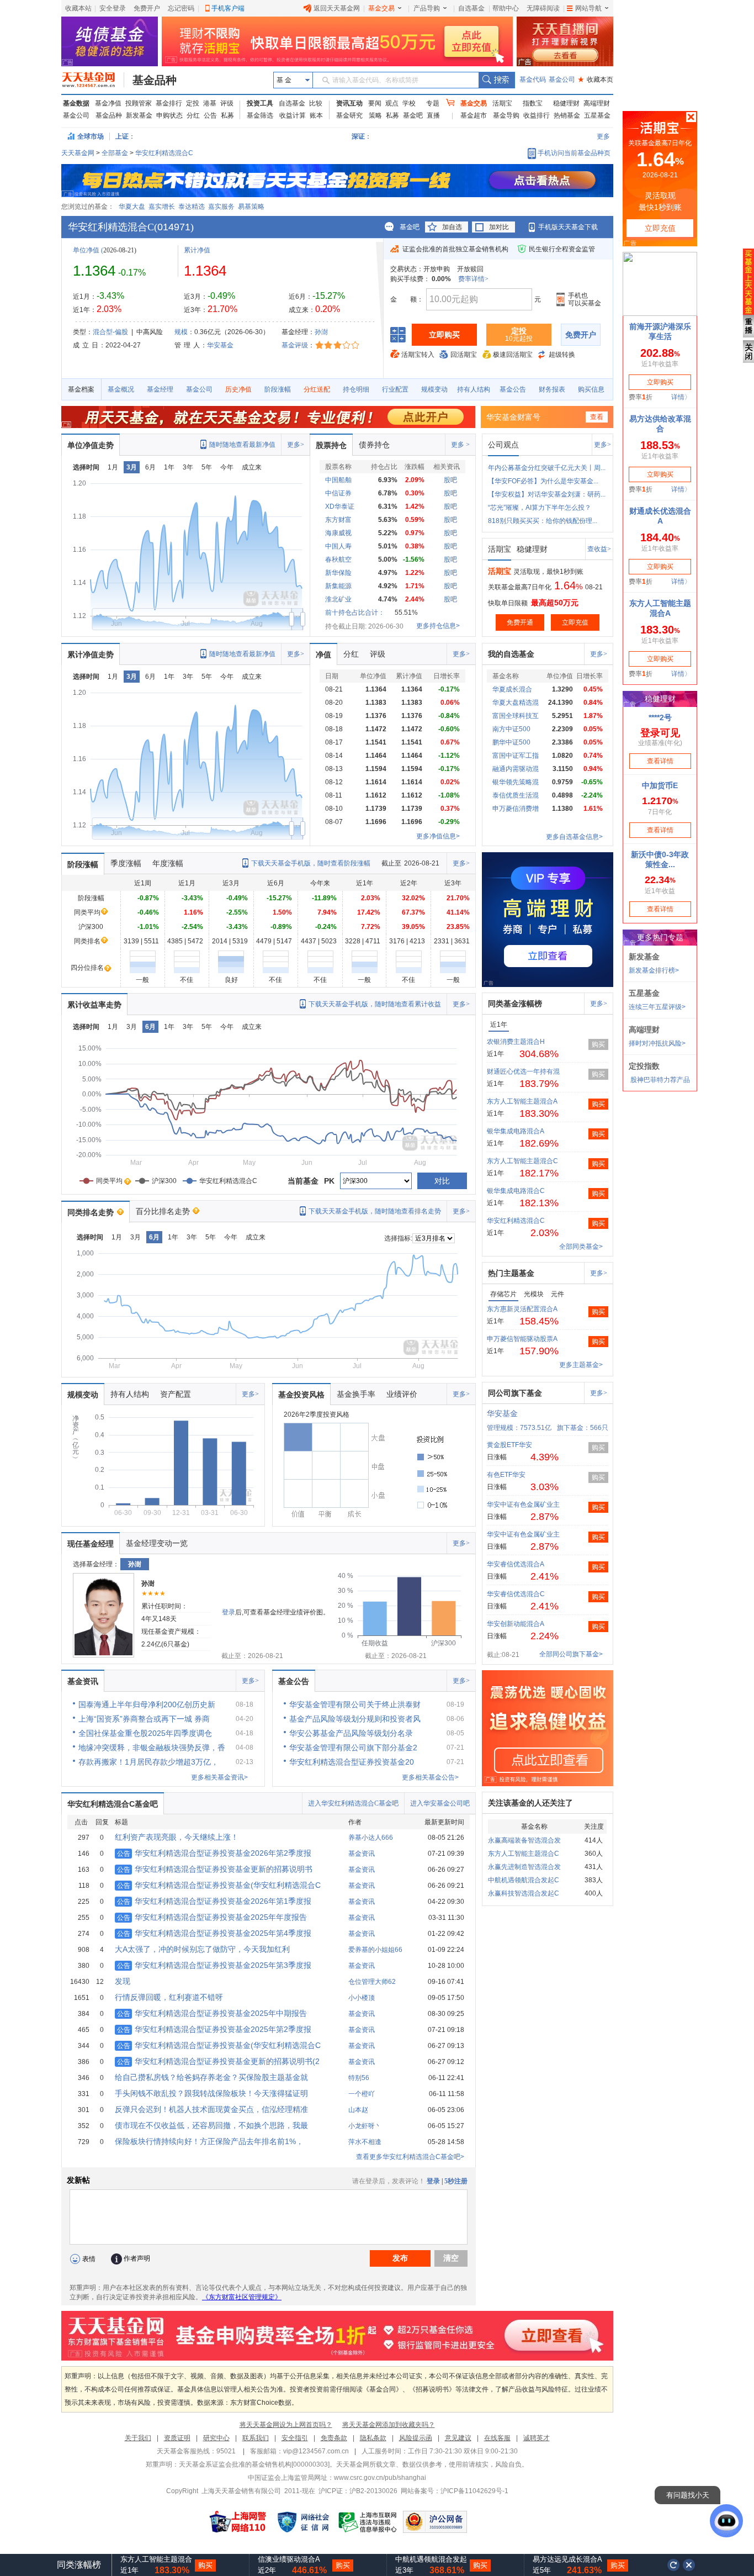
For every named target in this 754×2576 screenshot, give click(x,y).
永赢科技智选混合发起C (524, 1893)
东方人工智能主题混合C (522, 1161)
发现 (123, 1981)
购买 (598, 1044)
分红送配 (317, 389)
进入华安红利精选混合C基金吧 (353, 1803)
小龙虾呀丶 (365, 2126)
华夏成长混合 (512, 689)
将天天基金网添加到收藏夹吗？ (389, 2425)
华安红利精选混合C (164, 153)
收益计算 (293, 115)
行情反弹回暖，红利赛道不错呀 (169, 1997)
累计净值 (197, 250)
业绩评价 (402, 1394)
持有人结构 (474, 389)
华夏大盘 (132, 207)
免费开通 (520, 622)
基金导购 (506, 115)
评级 (227, 103)
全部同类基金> (581, 1247)
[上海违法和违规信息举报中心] (368, 2522)
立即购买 (444, 335)
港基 (210, 103)
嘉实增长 (162, 207)
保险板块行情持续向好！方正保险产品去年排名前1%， (209, 2141)
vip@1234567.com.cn (316, 2451)
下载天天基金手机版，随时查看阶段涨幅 (311, 863)
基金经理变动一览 (157, 1543)
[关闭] (689, 2565)
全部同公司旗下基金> (571, 1654)
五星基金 (597, 115)
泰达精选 (192, 207)
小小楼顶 (362, 1998)
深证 (362, 136)
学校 (409, 103)
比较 (316, 103)
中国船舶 (338, 480)
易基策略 (251, 207)
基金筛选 (260, 115)
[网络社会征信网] (303, 2522)
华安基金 (220, 345)
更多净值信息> (438, 836)
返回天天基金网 (337, 8)
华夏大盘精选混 (516, 703)
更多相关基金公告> (430, 1777)
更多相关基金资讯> (219, 1777)
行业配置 (395, 389)
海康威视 (338, 533)
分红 (193, 115)
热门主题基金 (511, 1273)
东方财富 (338, 520)
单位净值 (86, 250)
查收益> (599, 549)
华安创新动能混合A (516, 1624)
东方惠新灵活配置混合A (522, 1309)
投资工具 (260, 103)
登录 (229, 1612)
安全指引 (295, 2438)
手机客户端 (228, 8)
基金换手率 (356, 1394)
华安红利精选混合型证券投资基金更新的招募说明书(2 (218, 2061)
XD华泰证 (340, 506)
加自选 (452, 227)
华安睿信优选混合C (516, 1594)
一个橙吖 (362, 2094)
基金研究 (349, 115)
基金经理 (160, 389)
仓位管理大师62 (372, 1982)
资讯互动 (349, 103)
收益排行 (537, 115)
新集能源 (338, 586)
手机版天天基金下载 (568, 227)
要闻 (375, 103)
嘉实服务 (221, 207)
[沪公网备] (435, 2522)
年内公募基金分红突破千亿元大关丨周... (547, 468)
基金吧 (413, 115)
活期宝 (502, 103)
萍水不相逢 (365, 2142)
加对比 (499, 227)
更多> (296, 445)
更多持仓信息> (438, 626)
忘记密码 (181, 8)
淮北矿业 (338, 599)
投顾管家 (139, 103)
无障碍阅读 (543, 8)
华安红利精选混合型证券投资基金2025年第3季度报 (214, 1965)
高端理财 (597, 103)
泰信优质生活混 (516, 795)
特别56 (359, 2078)
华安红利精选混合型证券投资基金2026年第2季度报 (214, 1853)
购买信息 (591, 389)
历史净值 (238, 389)
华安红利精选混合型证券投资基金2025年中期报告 (212, 2013)
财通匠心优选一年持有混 (523, 1071)
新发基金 (139, 115)
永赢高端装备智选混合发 (524, 1840)
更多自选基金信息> (574, 837)
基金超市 (474, 115)
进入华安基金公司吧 (440, 1803)
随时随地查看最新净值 (242, 445)
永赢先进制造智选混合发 (524, 1867)
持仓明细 (356, 389)
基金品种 (155, 80)
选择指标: (398, 1238)
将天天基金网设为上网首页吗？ (286, 2425)
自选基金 (471, 8)
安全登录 (113, 8)
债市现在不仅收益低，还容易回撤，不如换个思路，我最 (211, 2125)
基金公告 (513, 389)
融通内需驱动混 (516, 769)
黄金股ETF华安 (509, 1445)
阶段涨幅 (278, 389)
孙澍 (321, 332)
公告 (210, 115)
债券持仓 (374, 445)
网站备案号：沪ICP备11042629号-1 (455, 2491)
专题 (433, 103)
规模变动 (434, 389)
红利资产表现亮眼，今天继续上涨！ (177, 1837)
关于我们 (138, 2438)
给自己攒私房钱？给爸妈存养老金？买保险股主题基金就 (211, 2077)
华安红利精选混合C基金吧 (113, 1804)
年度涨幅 (168, 863)
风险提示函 (416, 2438)
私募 (227, 115)
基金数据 (76, 103)
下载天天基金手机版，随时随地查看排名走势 (375, 1211)
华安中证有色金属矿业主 (523, 1505)
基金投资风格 (301, 1395)
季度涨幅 (126, 863)
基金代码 (533, 80)
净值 (323, 654)
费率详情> (473, 279)
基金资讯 (83, 1681)
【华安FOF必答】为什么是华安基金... (543, 481)
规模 (181, 332)
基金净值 (108, 103)
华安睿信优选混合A (516, 1564)
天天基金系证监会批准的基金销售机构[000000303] (254, 2464)
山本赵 (358, 2110)
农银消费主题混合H (516, 1042)
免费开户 (147, 8)
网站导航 (588, 8)
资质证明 (177, 2438)
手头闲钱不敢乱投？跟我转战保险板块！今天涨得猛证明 (211, 2093)
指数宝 (533, 103)
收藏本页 (596, 80)
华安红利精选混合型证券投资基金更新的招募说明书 (215, 1869)
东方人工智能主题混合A (522, 1101)
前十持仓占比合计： (355, 613)
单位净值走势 (91, 445)
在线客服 (497, 2438)
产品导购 (427, 8)
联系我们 (256, 2438)
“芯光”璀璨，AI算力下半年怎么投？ (540, 508)
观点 (392, 103)
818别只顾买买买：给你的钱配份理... (543, 521)
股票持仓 (331, 445)
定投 (193, 103)
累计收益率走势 (94, 1005)
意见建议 (458, 2438)
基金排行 (169, 103)
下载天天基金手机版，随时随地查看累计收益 (375, 1004)
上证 (122, 136)
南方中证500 (511, 729)
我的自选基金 (511, 654)
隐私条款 (373, 2438)
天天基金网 (78, 153)
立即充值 (575, 622)
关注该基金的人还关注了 (530, 1803)
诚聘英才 (537, 2438)
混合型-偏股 (110, 332)
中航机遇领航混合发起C (524, 1880)
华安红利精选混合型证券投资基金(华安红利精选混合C (219, 1885)
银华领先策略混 (516, 782)
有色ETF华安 (506, 1475)
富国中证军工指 (516, 756)
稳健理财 (566, 103)
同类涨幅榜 (79, 2565)
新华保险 (338, 573)
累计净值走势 (91, 654)
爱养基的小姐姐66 (375, 1950)
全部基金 (115, 153)
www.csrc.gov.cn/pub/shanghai (380, 2478)
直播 (433, 115)
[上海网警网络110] (238, 2522)
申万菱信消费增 (516, 809)
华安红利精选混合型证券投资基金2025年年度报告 (212, 1917)
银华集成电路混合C (516, 1191)
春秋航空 (338, 559)
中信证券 (338, 493)
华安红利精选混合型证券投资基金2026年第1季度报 (214, 1901)
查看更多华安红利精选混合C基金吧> (410, 2157)
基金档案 (81, 389)
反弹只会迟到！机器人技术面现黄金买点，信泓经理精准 (211, 2109)
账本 (316, 115)
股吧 (450, 480)
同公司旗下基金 (515, 1393)
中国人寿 (338, 546)
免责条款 (334, 2438)
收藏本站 (78, 8)
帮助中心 (506, 8)
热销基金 (567, 115)
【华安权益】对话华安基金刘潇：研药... (547, 494)
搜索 (497, 80)
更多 (603, 136)
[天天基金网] (93, 80)
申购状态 (169, 115)
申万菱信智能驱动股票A (522, 1339)
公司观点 (503, 445)
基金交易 (381, 8)
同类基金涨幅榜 (515, 1004)
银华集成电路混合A (516, 1131)
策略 (375, 115)
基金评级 (295, 345)
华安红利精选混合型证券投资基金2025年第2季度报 (214, 2029)
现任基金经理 (91, 1544)
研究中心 (216, 2438)
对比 (442, 1181)
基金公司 (562, 80)
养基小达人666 (371, 1838)
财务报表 (552, 389)
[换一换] (673, 2565)
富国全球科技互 (516, 716)
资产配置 (176, 1394)
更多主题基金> (581, 1365)
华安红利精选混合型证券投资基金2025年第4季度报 (214, 1933)
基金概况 (121, 389)
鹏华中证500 (511, 742)
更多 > (460, 445)
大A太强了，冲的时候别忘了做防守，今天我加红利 (202, 1949)
